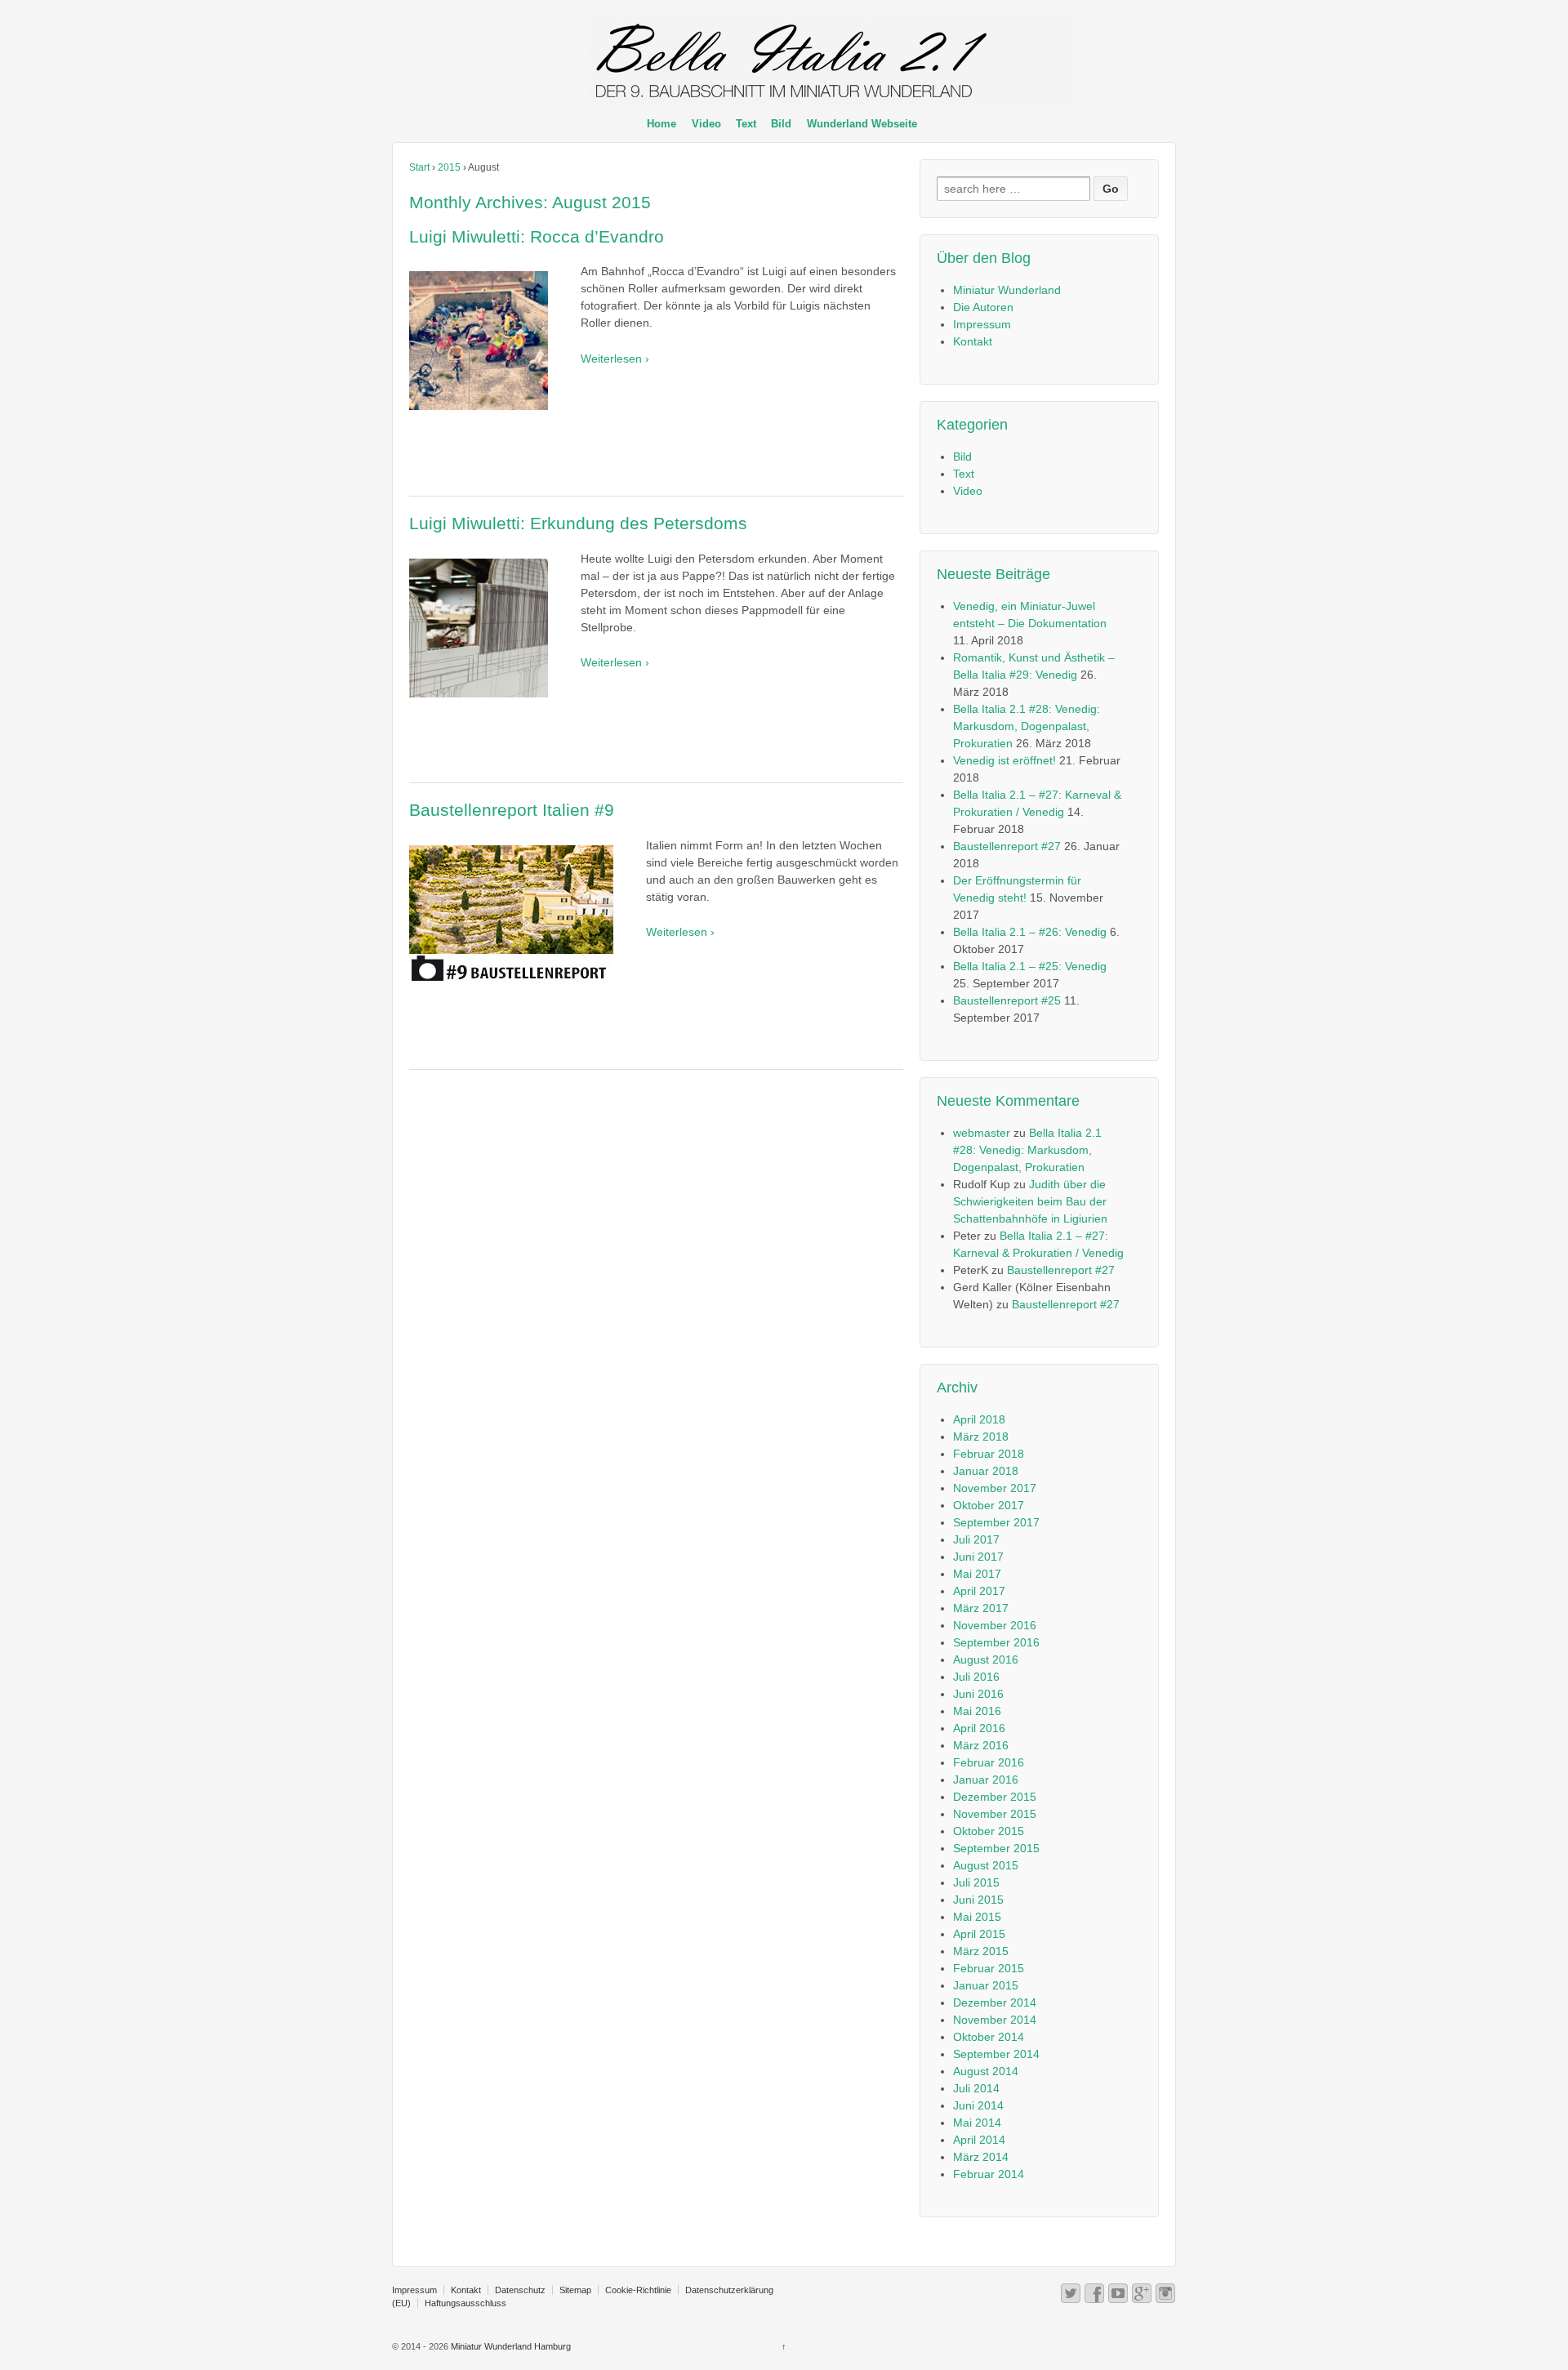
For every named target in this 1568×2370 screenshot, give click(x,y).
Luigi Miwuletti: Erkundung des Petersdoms (578, 523)
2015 (449, 167)
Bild (781, 124)
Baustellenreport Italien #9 (512, 810)
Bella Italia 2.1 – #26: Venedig (1030, 932)
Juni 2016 (978, 1694)
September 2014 (996, 2054)
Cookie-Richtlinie (638, 2290)
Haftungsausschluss (465, 2303)
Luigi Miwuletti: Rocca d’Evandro (537, 236)
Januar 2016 (986, 1780)
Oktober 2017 (989, 1505)
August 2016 (986, 1659)
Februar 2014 (989, 2174)
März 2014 (981, 2157)
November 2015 (995, 1814)
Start (419, 167)
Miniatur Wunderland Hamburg (510, 2346)
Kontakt (973, 341)
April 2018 (979, 1419)
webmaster (982, 1133)
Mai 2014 (977, 2123)
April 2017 (979, 1591)
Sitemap (575, 2290)
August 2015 (986, 1865)
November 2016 (995, 1625)
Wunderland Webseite (862, 124)
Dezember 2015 (995, 1797)
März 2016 (981, 1745)
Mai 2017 (977, 1574)
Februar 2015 (989, 1968)
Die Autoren (983, 307)
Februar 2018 (989, 1454)
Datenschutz (520, 2290)
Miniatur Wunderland (1007, 290)
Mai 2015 (977, 1917)
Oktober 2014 (989, 2037)
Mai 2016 (977, 1711)
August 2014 (986, 2071)
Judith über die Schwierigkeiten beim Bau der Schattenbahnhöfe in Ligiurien (1030, 1201)
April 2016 (979, 1728)
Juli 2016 (976, 1677)
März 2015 (981, 1951)
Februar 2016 (989, 1762)
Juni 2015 (978, 1900)
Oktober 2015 (989, 1831)
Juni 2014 (978, 2105)
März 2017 (981, 1608)
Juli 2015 (976, 1882)
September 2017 (996, 1522)
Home (661, 124)
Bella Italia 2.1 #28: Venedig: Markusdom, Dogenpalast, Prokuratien (1027, 726)
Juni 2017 (978, 1557)
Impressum (982, 324)
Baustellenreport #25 (1007, 1000)
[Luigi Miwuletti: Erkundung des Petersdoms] (487, 634)
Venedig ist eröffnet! (1004, 760)
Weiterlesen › (615, 359)
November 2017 (995, 1488)
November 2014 (995, 2020)
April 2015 (979, 1934)
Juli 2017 (976, 1539)
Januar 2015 (986, 1985)
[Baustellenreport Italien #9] (519, 921)
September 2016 (996, 1642)
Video (706, 124)
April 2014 (979, 2140)
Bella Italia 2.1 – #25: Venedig (1030, 966)
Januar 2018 (986, 1471)
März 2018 (981, 1437)
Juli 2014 (976, 2088)
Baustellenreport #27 (1007, 846)
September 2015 (996, 1848)
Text (746, 124)
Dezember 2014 (995, 2002)
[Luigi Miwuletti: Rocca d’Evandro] (487, 347)
